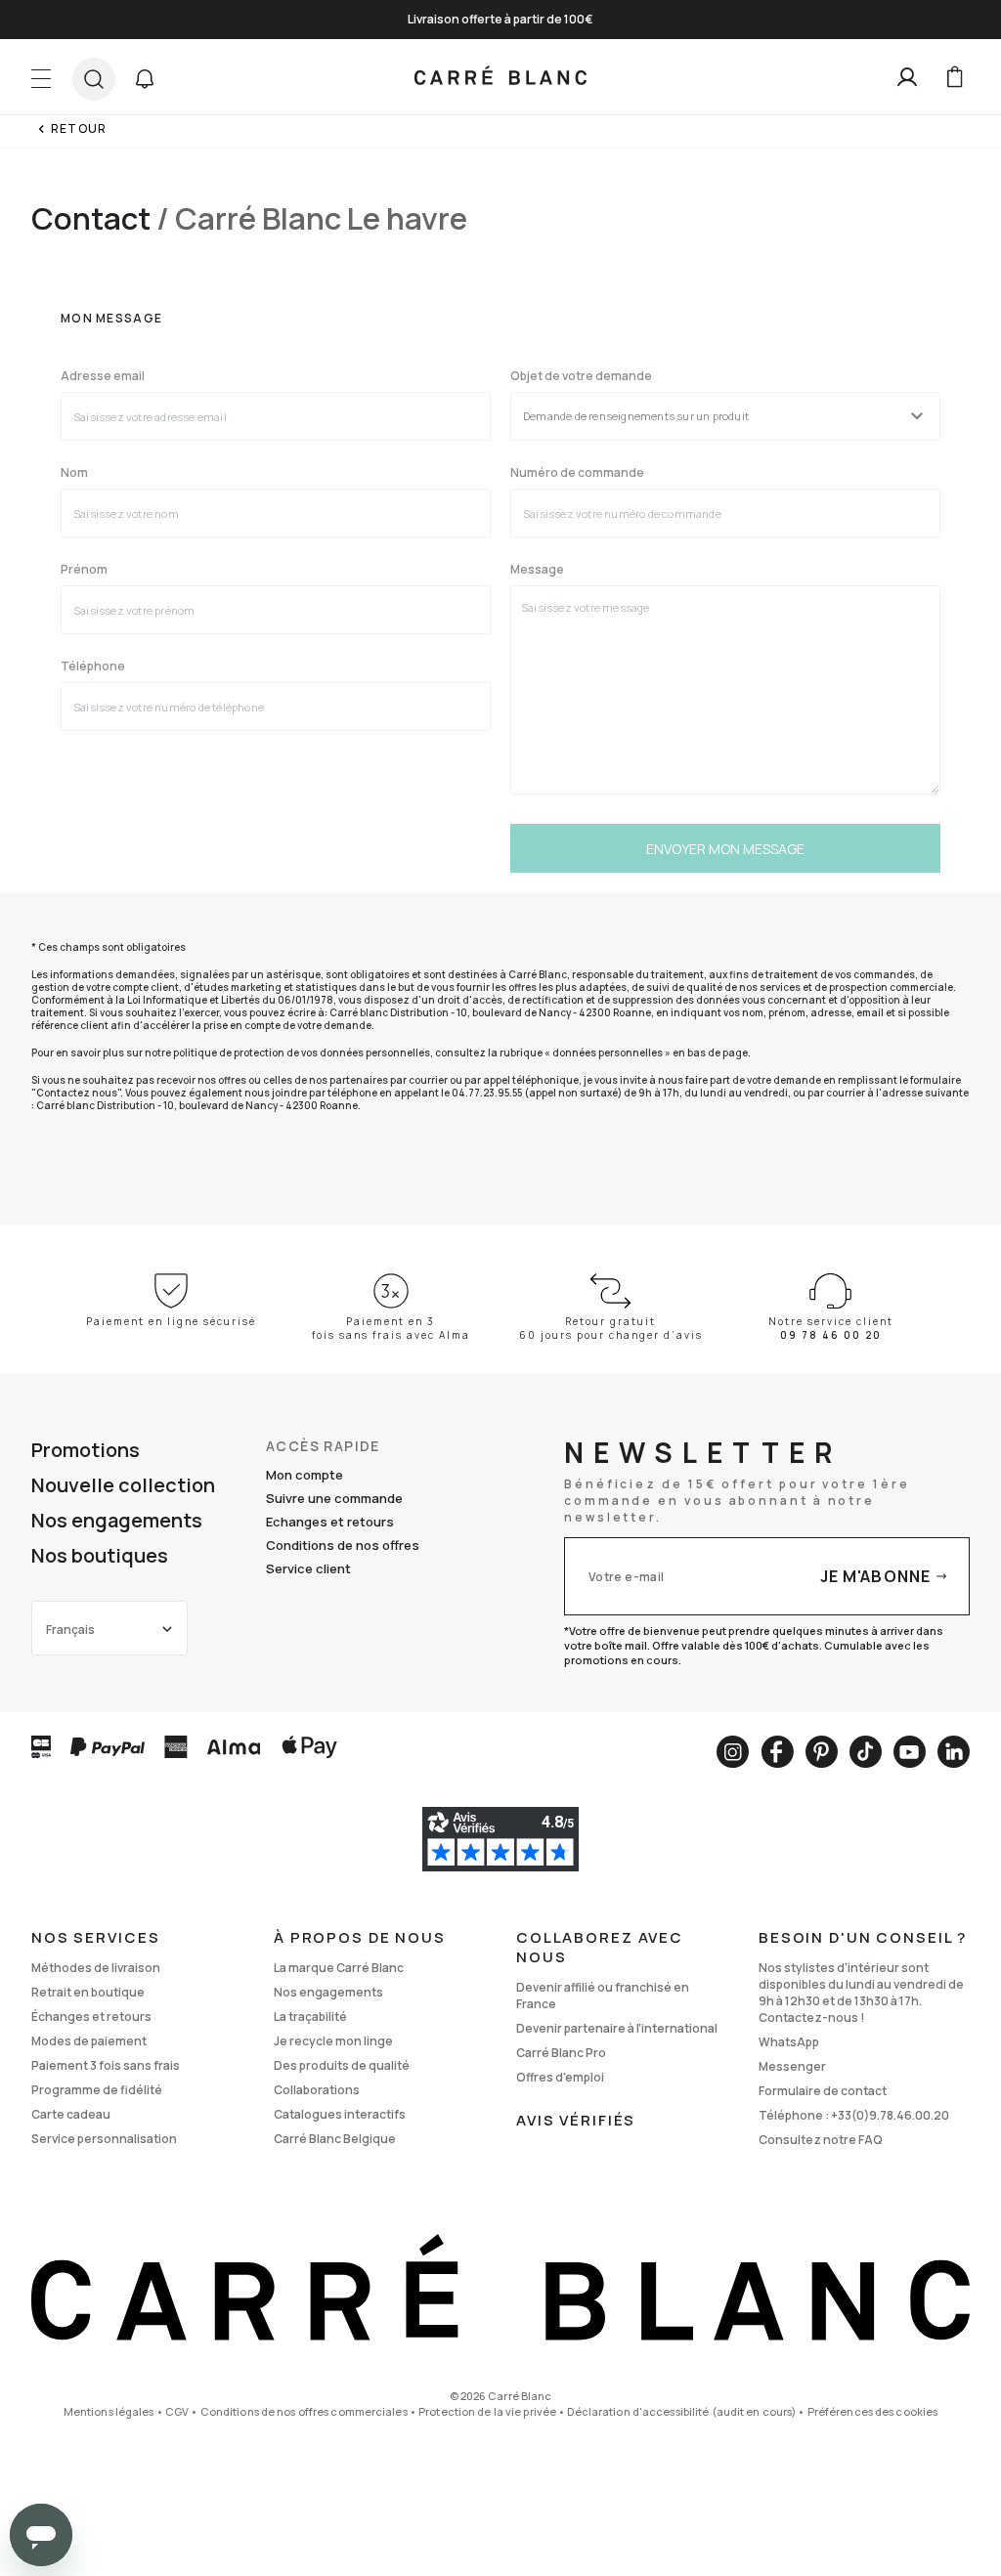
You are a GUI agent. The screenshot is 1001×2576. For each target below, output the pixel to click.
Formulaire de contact (823, 2091)
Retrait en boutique (88, 1992)
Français (70, 1630)
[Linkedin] (954, 1752)
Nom (74, 473)
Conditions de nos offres (343, 1545)
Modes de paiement (89, 2041)
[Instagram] (733, 1752)
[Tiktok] (866, 1752)
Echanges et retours (330, 1522)
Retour (79, 129)
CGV (177, 2411)
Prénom (84, 570)
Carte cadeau (71, 2114)
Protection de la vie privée (487, 2411)
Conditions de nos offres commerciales (304, 2411)
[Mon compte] (907, 77)
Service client (308, 1568)
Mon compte (305, 1475)
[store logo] (500, 77)
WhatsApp (789, 2042)
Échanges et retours (91, 2017)
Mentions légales (109, 2411)
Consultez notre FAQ (821, 2140)
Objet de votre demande (581, 376)
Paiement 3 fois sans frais (106, 2065)
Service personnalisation (104, 2139)
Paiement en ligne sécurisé (171, 1321)
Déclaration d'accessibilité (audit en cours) (681, 2411)
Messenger (792, 2066)
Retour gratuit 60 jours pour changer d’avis (611, 1328)
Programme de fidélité (97, 2090)
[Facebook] (777, 1752)
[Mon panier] (954, 77)
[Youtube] (910, 1752)
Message (537, 570)
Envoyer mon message (725, 849)
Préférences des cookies (873, 2411)
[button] (145, 79)
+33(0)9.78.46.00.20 (890, 2115)
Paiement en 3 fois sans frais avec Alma (391, 1328)
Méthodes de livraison (96, 1968)
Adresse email (103, 376)
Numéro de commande (577, 473)
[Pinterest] (822, 1752)
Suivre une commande (334, 1498)
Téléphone (93, 666)
